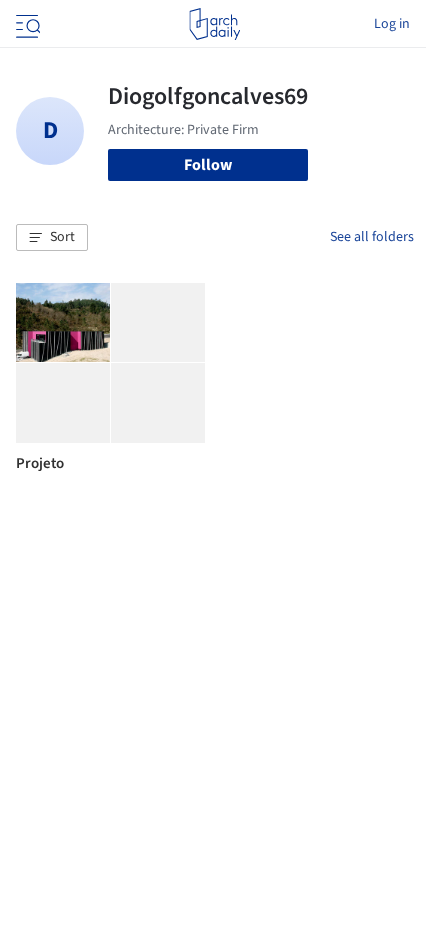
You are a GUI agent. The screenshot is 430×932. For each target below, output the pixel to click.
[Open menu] (26, 24)
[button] (52, 238)
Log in (392, 24)
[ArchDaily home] (214, 24)
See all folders (372, 237)
